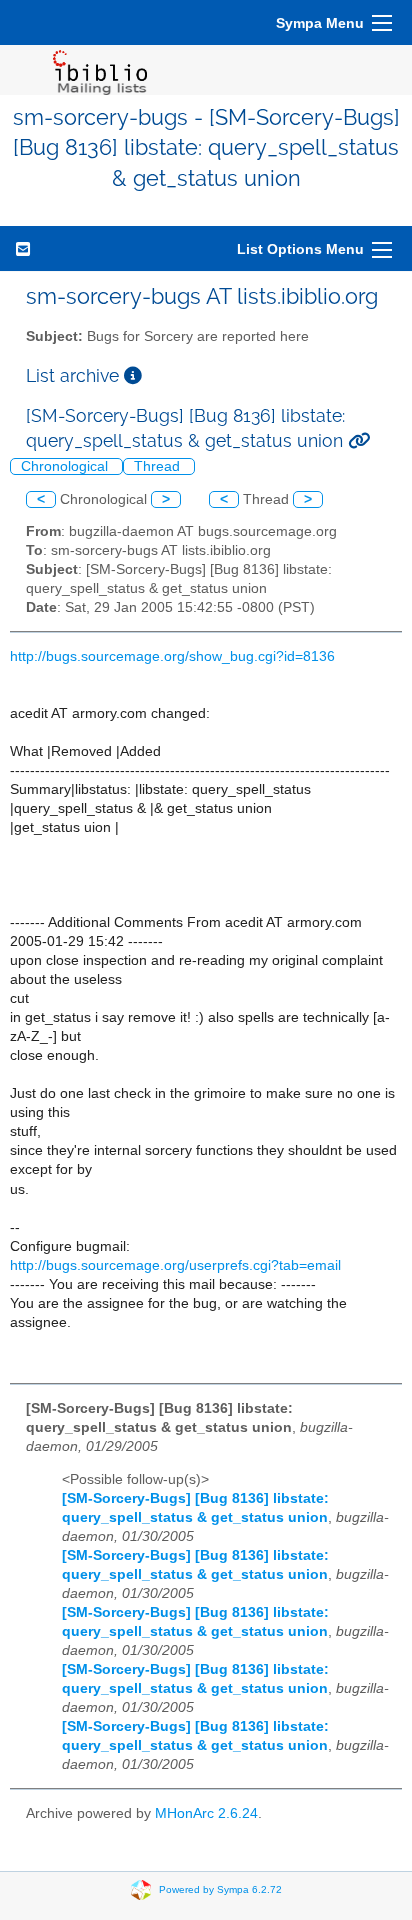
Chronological (66, 466)
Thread (159, 466)
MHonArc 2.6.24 (206, 1813)
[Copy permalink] (359, 440)
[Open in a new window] (133, 375)
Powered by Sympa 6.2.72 (220, 1888)
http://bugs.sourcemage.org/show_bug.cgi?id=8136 (172, 656)
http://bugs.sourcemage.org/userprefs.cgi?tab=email (175, 1265)
